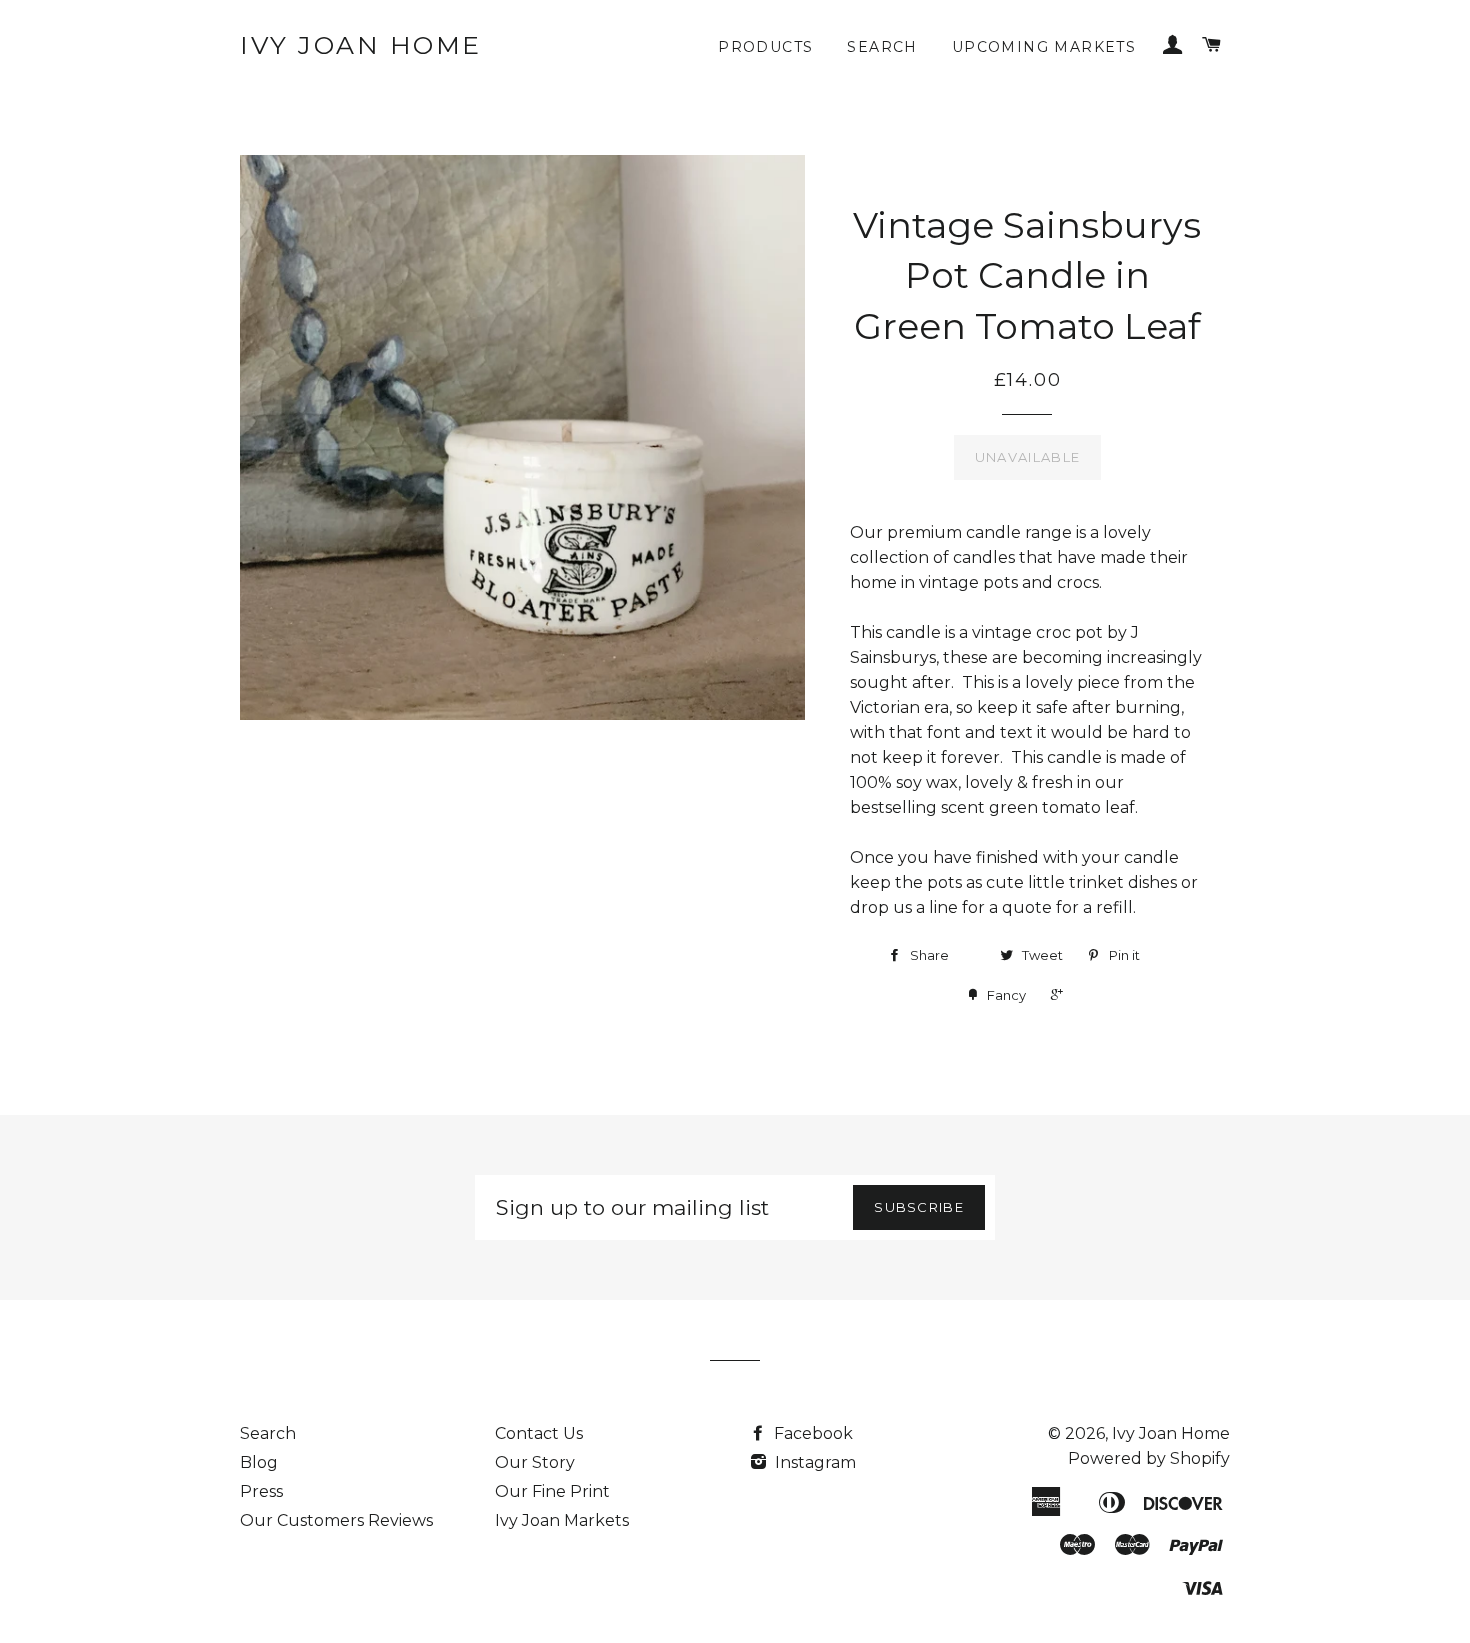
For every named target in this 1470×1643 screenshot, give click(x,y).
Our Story (535, 1462)
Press (261, 1491)
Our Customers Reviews (336, 1520)
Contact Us (539, 1433)
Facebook (811, 1433)
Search (882, 47)
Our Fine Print (552, 1491)
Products (765, 47)
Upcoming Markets (1044, 47)
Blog (259, 1462)
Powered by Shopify (1149, 1458)
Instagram (813, 1462)
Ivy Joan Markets (562, 1520)
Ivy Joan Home (361, 45)
